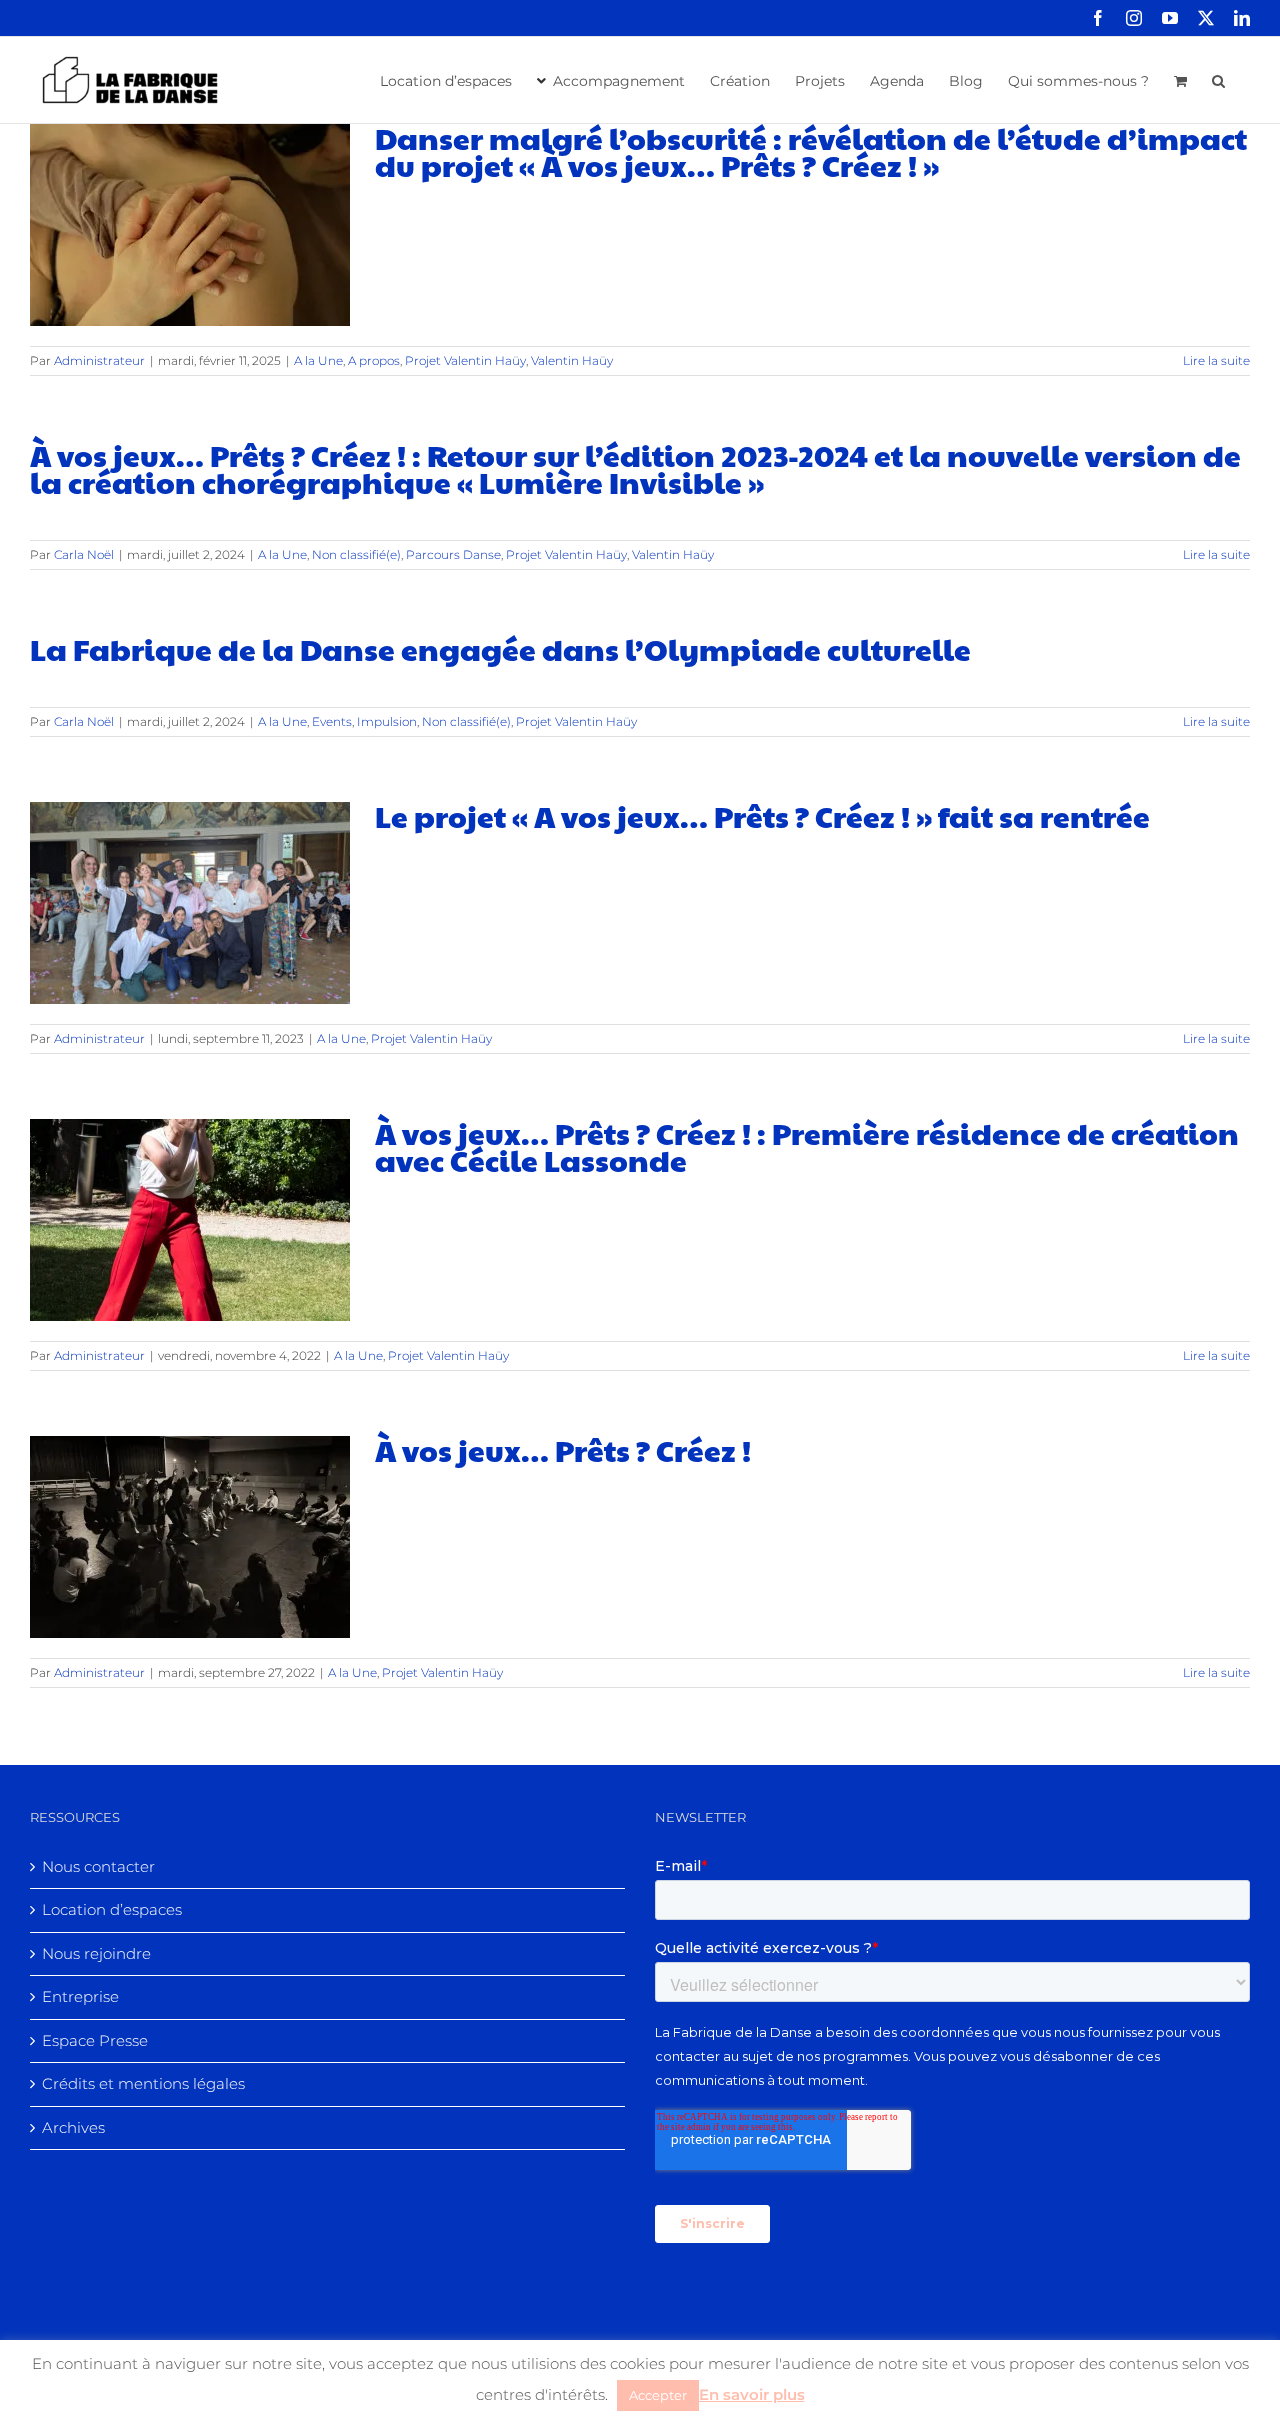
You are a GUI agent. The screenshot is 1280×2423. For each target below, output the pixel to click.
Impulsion (387, 721)
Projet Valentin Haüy (465, 360)
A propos (374, 360)
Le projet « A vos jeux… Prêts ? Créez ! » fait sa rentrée (762, 815)
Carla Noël (84, 554)
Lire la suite (1216, 360)
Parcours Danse (453, 554)
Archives (73, 2127)
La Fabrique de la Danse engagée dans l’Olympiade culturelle (500, 648)
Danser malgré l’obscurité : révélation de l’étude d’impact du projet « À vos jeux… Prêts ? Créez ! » (811, 151)
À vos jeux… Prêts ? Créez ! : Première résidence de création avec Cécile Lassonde (807, 1146)
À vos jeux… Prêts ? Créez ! (563, 1449)
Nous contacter (98, 1866)
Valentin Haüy (572, 360)
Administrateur (99, 360)
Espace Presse (95, 2040)
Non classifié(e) (356, 554)
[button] (1218, 79)
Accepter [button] (658, 2395)
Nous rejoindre (96, 1953)
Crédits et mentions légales (143, 2083)
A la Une (318, 360)
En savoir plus (752, 2394)
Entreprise (80, 1996)
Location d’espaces (112, 1909)
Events (332, 721)
